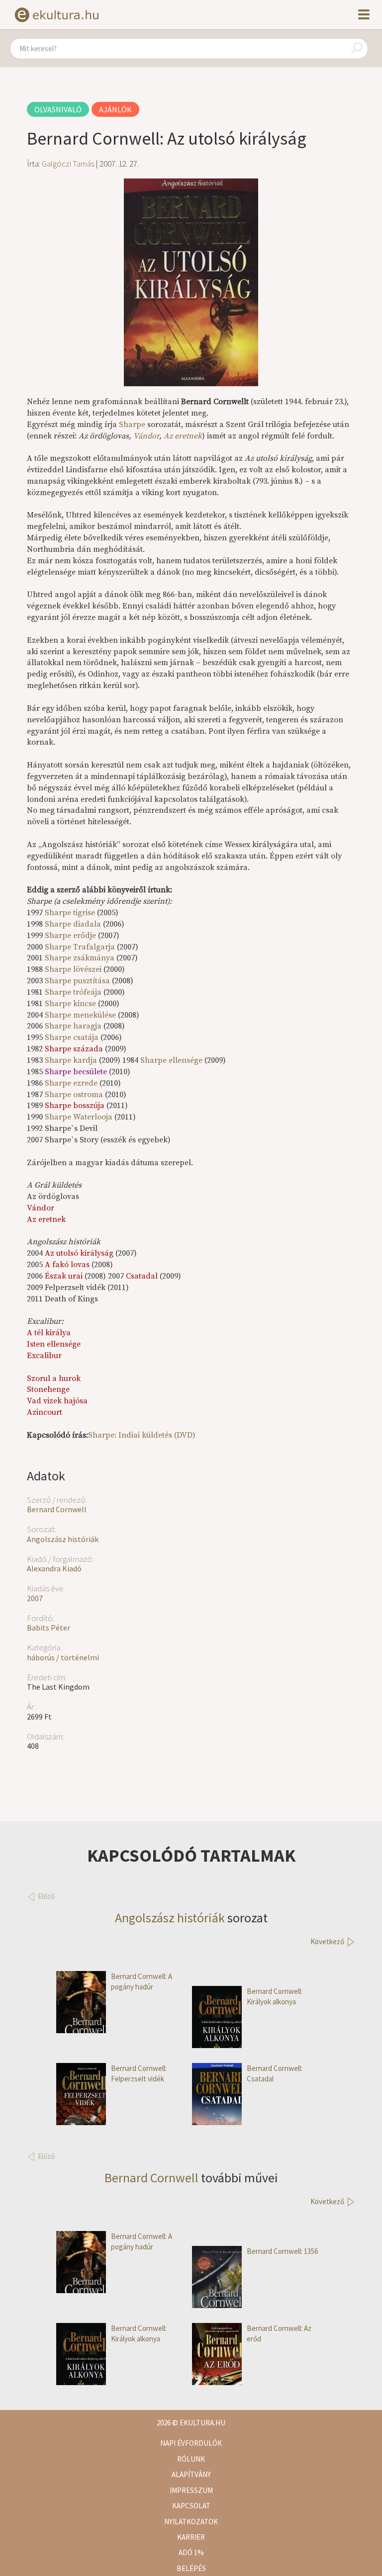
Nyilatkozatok (191, 2522)
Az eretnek (183, 436)
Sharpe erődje (70, 936)
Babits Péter (48, 1628)
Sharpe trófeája (73, 992)
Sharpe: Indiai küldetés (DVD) (142, 1435)
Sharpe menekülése (80, 1015)
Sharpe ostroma (74, 1095)
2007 (35, 1598)
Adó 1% (191, 2552)
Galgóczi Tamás (68, 164)
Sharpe (132, 425)
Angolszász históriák (63, 1539)
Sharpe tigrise (70, 913)
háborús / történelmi (63, 1657)
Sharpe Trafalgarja (80, 947)
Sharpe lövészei (73, 969)
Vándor (146, 436)
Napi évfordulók (191, 2443)
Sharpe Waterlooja (79, 1117)
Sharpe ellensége (172, 1060)
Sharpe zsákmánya (80, 958)
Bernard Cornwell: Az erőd (279, 2333)
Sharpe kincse (70, 1004)
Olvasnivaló (58, 109)
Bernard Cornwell (57, 1509)
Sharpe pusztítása (77, 981)
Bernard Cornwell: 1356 (282, 2251)
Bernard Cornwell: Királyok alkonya (275, 1996)
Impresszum (191, 2490)
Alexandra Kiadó (54, 1568)
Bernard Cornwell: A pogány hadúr (142, 1981)
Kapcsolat (191, 2506)
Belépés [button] (191, 2568)
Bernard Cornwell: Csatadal (275, 2073)
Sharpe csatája (72, 1037)
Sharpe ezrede (72, 1083)
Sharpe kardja (71, 1060)
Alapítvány (191, 2474)
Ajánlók (115, 109)
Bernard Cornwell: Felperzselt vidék (139, 2073)
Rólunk (191, 2459)
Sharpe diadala (73, 924)
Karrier (191, 2537)
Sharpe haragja (73, 1026)
